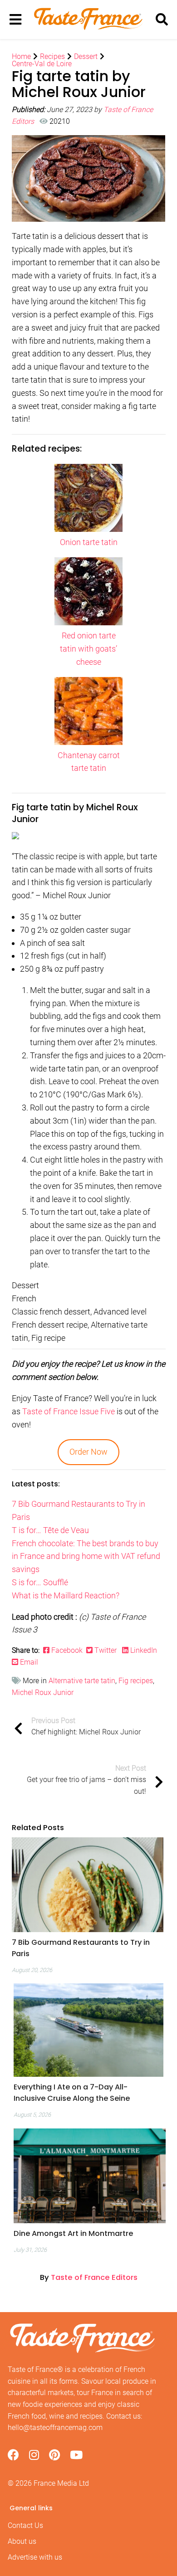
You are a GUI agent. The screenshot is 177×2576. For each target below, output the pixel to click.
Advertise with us (35, 2557)
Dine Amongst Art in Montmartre (73, 2233)
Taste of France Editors (94, 2277)
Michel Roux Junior (43, 1692)
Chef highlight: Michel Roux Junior (86, 1726)
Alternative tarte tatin (82, 1681)
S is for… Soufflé (40, 1582)
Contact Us (25, 2525)
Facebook (68, 1650)
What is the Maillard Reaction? (66, 1595)
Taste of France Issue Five (69, 1411)
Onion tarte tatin (89, 542)
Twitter (106, 1650)
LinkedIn (144, 1650)
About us (22, 2541)
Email (28, 1662)
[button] (88, 1948)
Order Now (88, 1452)
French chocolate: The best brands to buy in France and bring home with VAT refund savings (86, 1556)
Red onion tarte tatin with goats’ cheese (88, 649)
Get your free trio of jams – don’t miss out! (86, 1780)
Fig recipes (136, 1681)
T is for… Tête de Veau (50, 1530)
